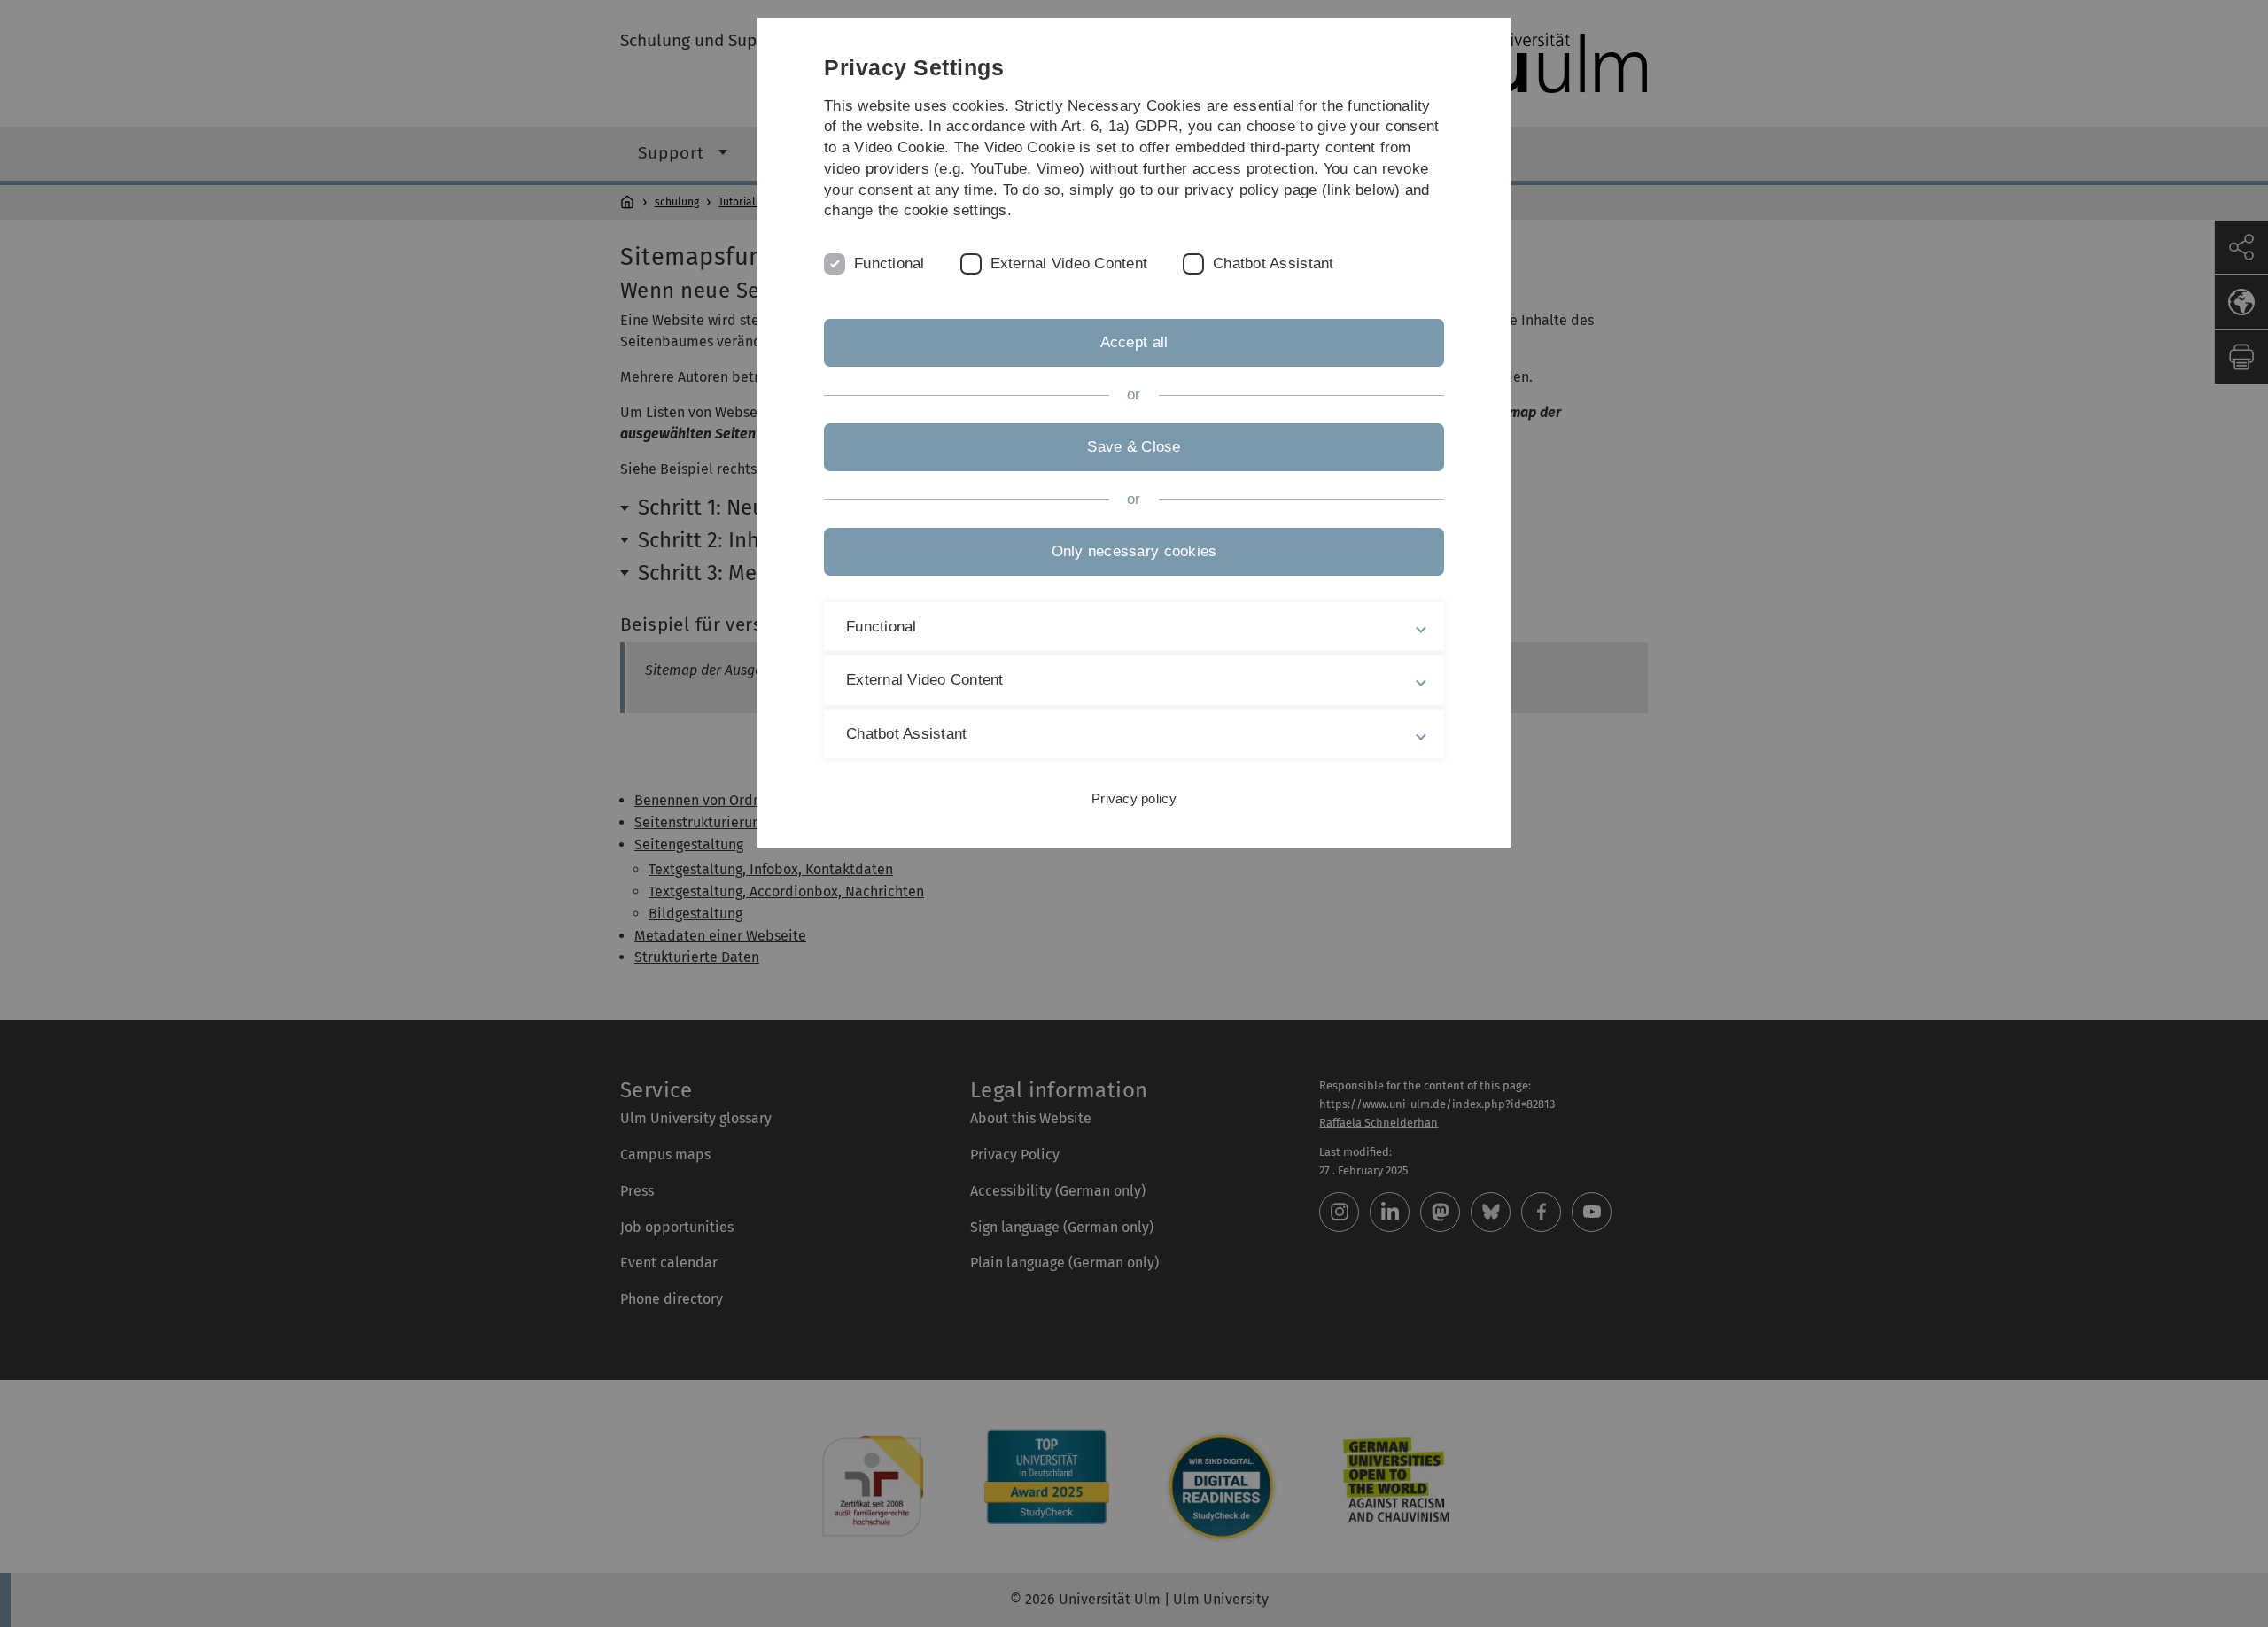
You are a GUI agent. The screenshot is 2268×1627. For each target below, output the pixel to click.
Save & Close (1134, 447)
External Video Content (1069, 263)
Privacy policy (1134, 798)
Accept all (1134, 342)
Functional (889, 263)
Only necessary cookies (1134, 551)
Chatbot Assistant (1273, 263)
